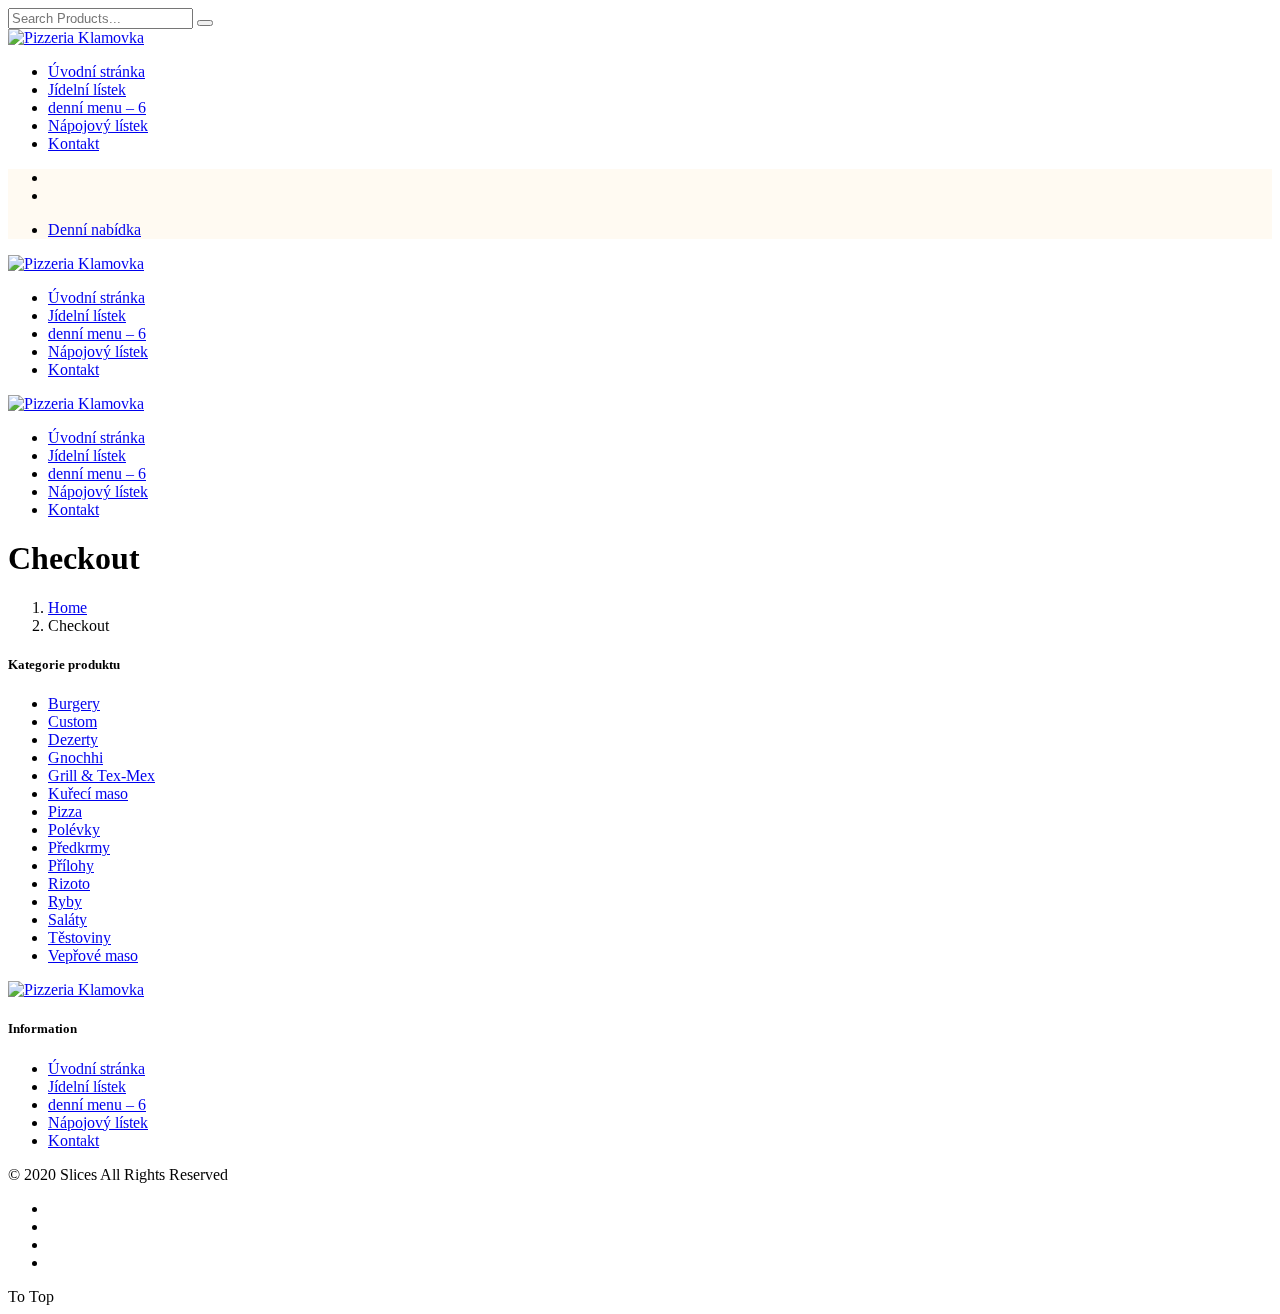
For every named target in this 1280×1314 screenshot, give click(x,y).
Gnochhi (75, 757)
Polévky (74, 829)
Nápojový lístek (98, 125)
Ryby (65, 901)
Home (67, 607)
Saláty (67, 919)
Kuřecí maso (88, 793)
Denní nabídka (94, 229)
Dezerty (73, 739)
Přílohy (71, 865)
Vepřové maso (93, 955)
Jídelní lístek (87, 89)
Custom (72, 721)
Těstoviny (79, 937)
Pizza (65, 811)
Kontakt (73, 143)
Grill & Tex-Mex (101, 775)
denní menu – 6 (97, 107)
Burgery (74, 703)
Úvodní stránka (96, 71)
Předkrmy (79, 847)
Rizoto (69, 883)
